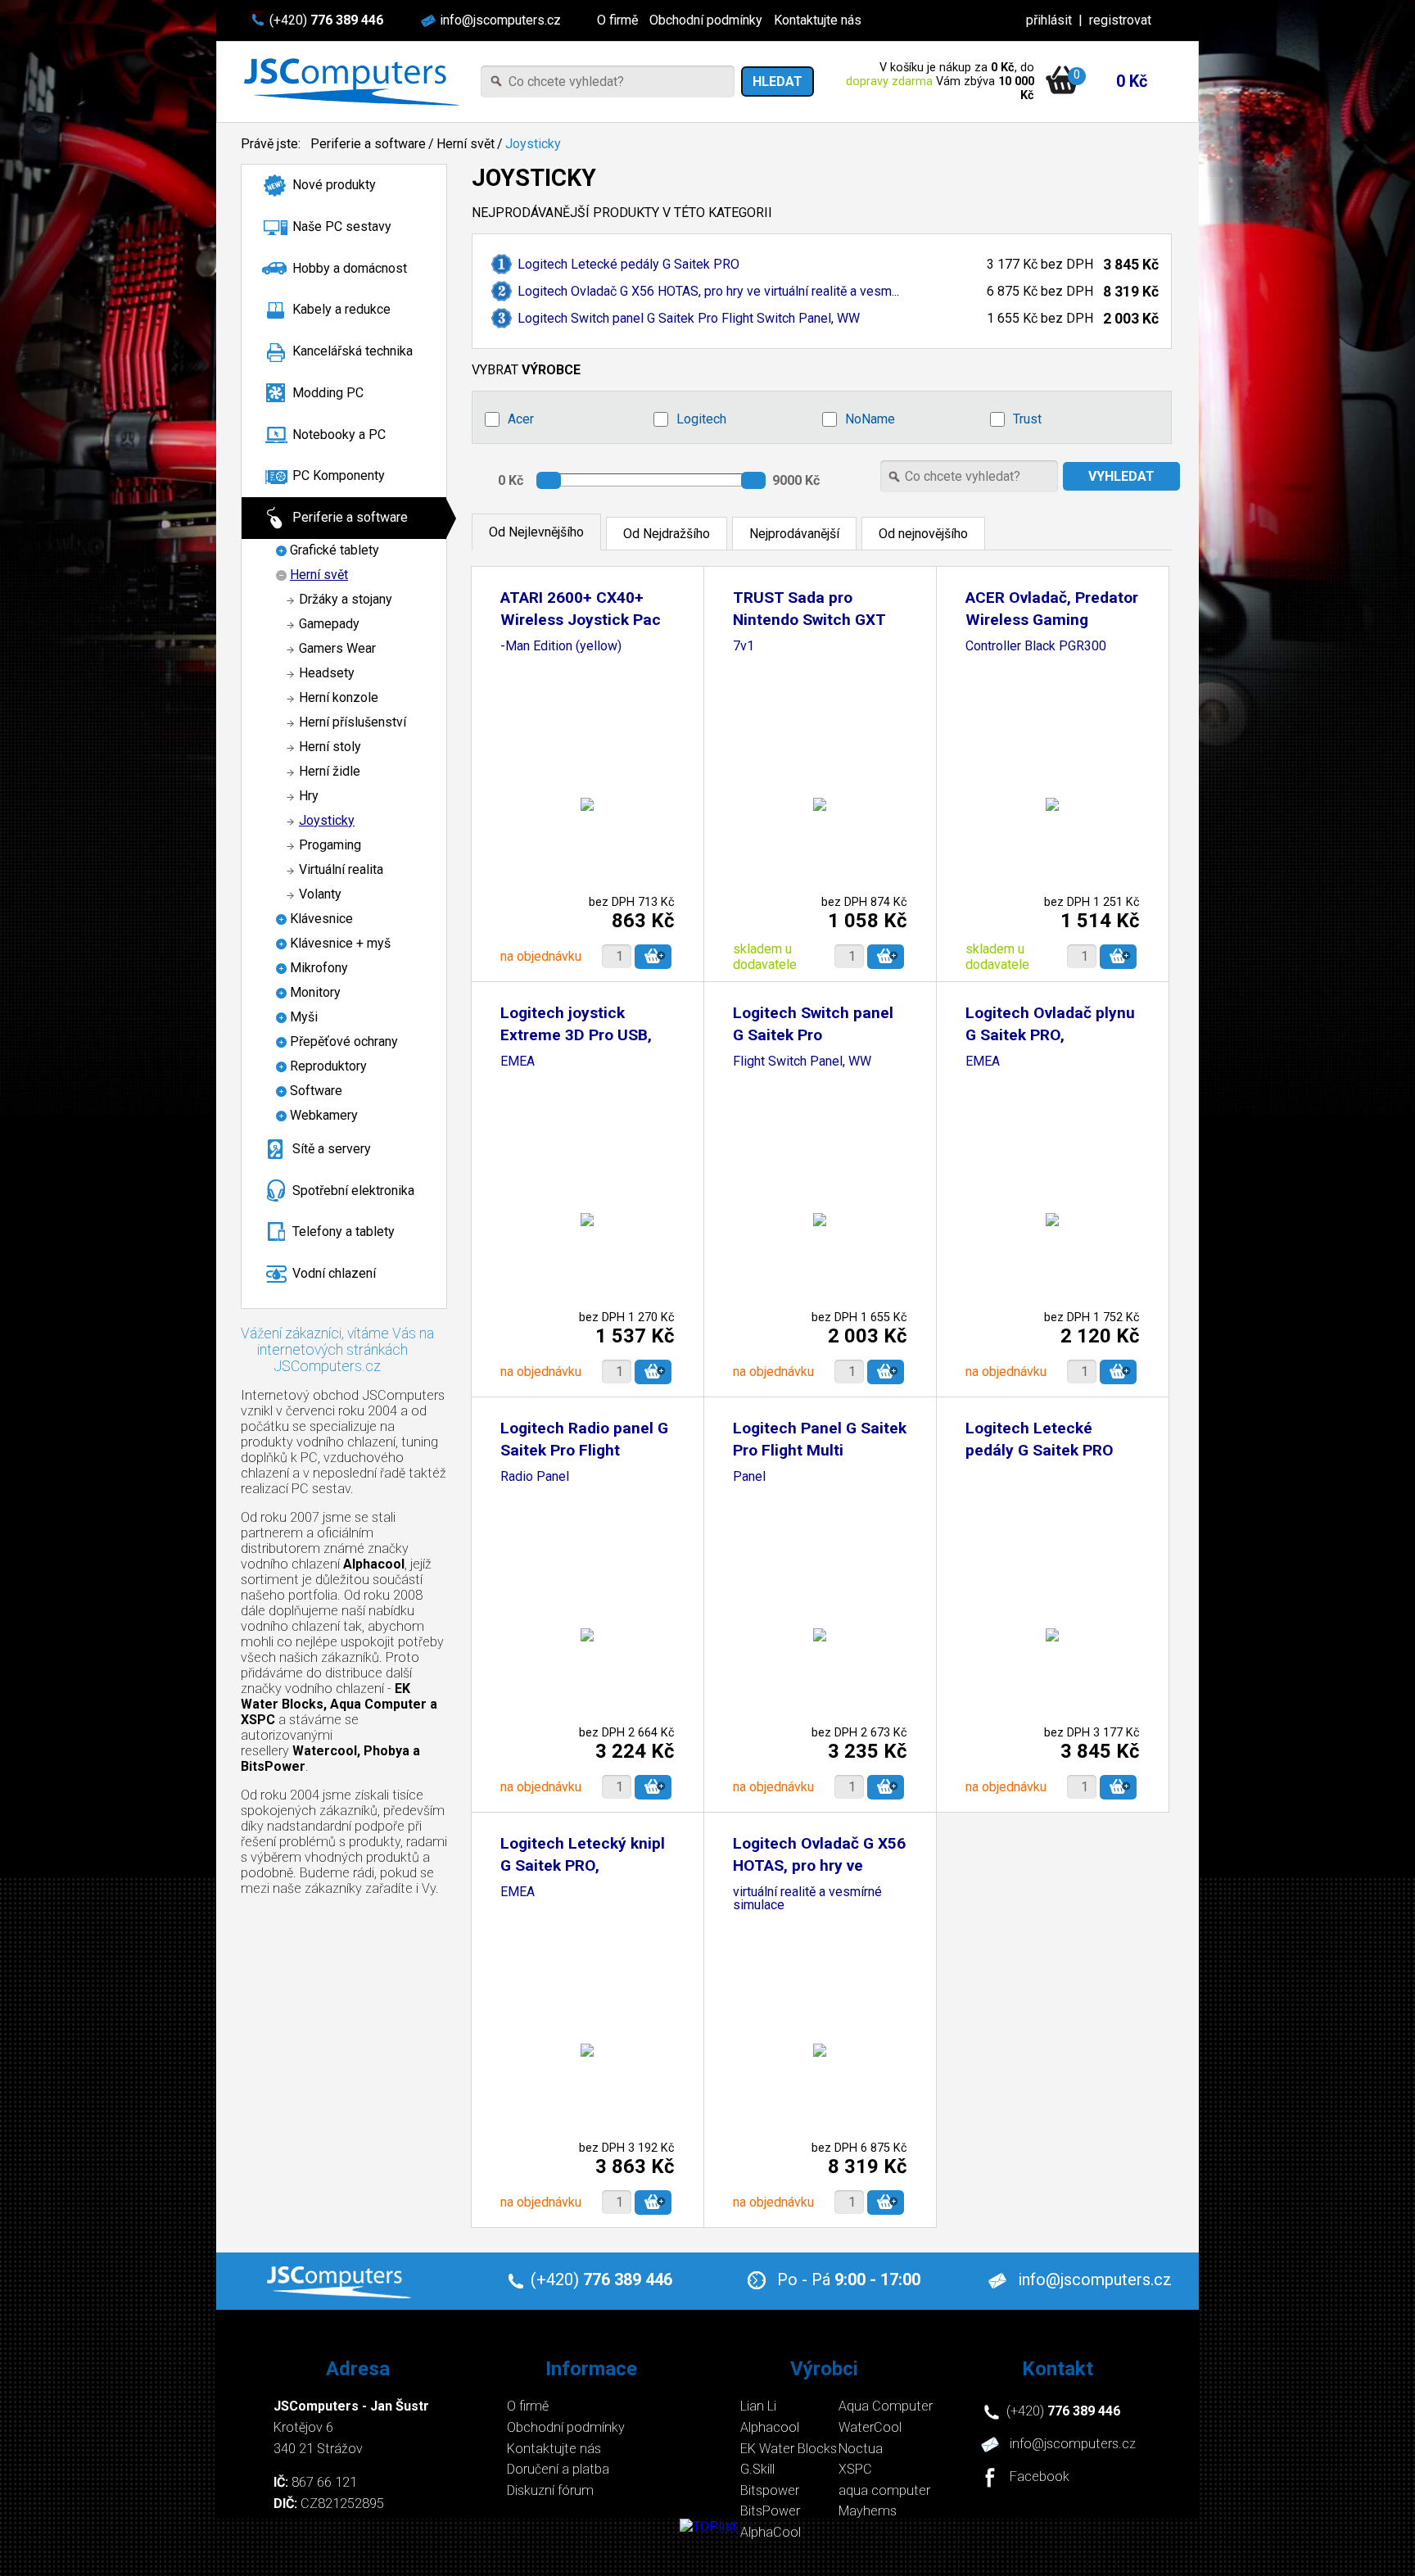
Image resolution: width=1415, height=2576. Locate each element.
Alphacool (770, 2427)
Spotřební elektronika (353, 1191)
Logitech (701, 419)
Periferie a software (368, 144)
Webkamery (324, 1115)
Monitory (315, 992)
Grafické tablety (335, 550)
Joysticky (533, 144)
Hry (309, 796)
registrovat (1120, 20)
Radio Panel (535, 1477)
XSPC (855, 2469)
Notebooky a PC (339, 435)
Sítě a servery (332, 1149)
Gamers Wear (337, 648)
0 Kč (1132, 81)
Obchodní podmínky (706, 20)
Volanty (320, 894)
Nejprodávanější (794, 534)
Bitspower (770, 2490)
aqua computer (884, 2490)
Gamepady (329, 624)
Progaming (330, 845)
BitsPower (770, 2511)
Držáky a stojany (346, 599)
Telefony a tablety (344, 1231)
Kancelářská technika (353, 351)
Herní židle (330, 771)
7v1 (744, 647)
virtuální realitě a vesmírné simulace (807, 1899)
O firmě (617, 20)
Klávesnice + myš (340, 943)
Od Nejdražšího (667, 534)
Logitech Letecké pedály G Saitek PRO (628, 264)
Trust (1027, 419)
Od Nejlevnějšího (536, 532)
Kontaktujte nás (818, 20)
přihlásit (1049, 20)
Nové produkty (334, 185)
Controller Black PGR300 (1036, 647)
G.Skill (757, 2469)
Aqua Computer (886, 2406)
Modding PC (328, 393)
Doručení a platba (558, 2469)
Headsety (327, 673)
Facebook (1040, 2477)
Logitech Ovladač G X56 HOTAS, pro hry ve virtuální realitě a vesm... (708, 291)
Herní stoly (330, 747)
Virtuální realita (341, 869)
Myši (304, 1017)
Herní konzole (339, 697)
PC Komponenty (339, 475)
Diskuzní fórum (550, 2490)
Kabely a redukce (341, 309)
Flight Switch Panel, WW (802, 1062)
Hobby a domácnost (350, 268)
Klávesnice (321, 919)
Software (316, 1091)
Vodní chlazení (334, 1273)
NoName (870, 419)
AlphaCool (771, 2532)
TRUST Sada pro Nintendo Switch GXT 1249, (809, 620)
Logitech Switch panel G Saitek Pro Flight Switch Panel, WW (689, 318)
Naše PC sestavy (342, 226)
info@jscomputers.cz (500, 20)
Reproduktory (328, 1066)
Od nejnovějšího (923, 534)
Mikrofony (319, 968)
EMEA (518, 1062)
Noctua (861, 2449)
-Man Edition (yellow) (561, 647)
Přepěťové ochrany (344, 1041)
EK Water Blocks (789, 2449)
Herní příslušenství (353, 722)
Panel (749, 1477)
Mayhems (868, 2511)
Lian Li (758, 2406)
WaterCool (870, 2427)
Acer (521, 419)
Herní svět (466, 144)
